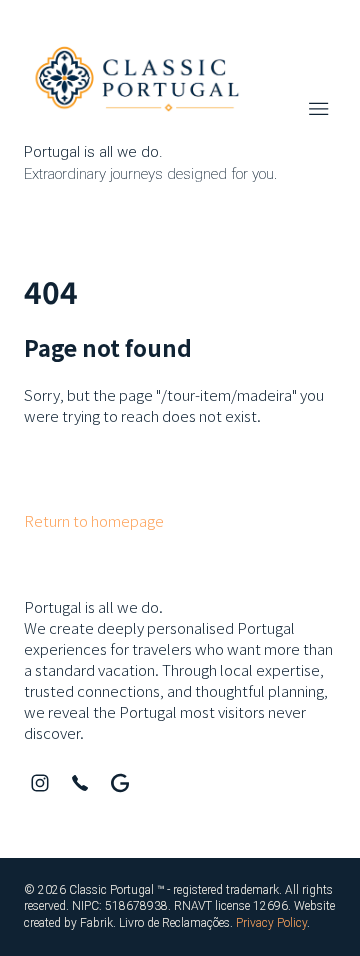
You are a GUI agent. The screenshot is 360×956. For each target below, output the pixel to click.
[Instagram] (40, 783)
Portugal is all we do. (93, 606)
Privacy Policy (271, 923)
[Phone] (80, 783)
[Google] (120, 783)
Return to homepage (94, 520)
